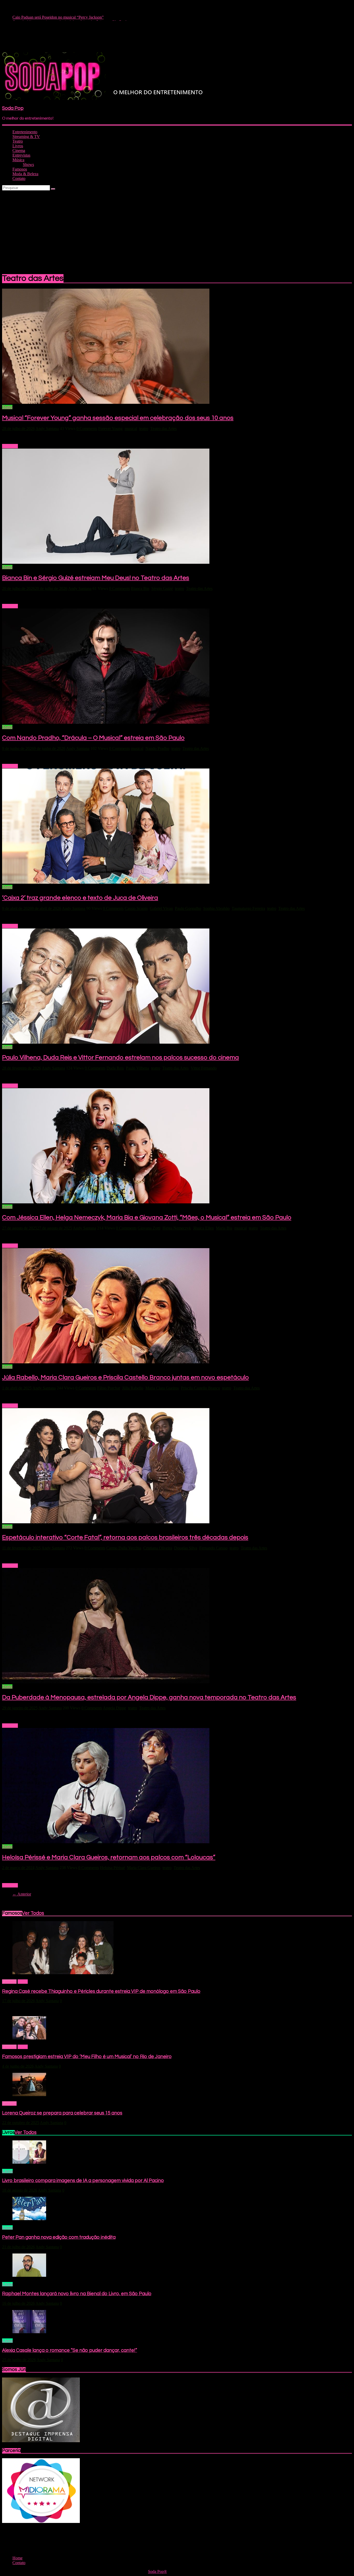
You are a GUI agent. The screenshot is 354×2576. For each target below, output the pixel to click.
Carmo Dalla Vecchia (124, 1548)
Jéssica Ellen (203, 1228)
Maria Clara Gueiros (162, 1388)
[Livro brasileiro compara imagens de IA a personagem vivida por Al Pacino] (29, 2162)
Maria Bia (224, 1228)
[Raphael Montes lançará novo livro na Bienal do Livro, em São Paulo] (29, 2275)
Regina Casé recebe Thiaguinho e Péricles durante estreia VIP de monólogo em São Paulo (101, 1991)
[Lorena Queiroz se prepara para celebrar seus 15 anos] (29, 2095)
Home (23, 1982)
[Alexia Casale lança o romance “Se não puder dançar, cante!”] (29, 2332)
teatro (144, 429)
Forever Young (110, 429)
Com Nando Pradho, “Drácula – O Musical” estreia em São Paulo (93, 738)
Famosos (20, 169)
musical (131, 429)
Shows (28, 164)
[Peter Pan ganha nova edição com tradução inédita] (29, 2219)
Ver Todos (33, 1913)
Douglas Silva (186, 1548)
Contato (19, 178)
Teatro (18, 141)
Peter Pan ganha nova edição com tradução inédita (59, 2237)
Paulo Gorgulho (188, 908)
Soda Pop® (157, 2571)
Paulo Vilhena (137, 1068)
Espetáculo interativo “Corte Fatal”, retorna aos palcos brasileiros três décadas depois (125, 1537)
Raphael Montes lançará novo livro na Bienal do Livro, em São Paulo (77, 2294)
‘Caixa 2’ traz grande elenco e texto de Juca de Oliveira (80, 898)
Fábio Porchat (109, 1388)
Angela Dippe (114, 1708)
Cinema (19, 151)
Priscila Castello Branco (200, 1388)
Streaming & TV (26, 137)
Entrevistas (21, 155)
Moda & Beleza (25, 174)
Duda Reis (115, 1068)
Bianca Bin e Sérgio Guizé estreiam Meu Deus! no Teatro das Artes (96, 578)
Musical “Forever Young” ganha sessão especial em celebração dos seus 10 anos (118, 418)
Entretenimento (25, 132)
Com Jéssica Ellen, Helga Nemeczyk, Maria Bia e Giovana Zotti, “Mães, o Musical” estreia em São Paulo (147, 1217)
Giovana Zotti (149, 1228)
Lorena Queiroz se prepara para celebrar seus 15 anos (62, 2113)
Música (18, 160)
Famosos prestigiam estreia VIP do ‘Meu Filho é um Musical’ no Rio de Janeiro (87, 2057)
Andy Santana (47, 429)
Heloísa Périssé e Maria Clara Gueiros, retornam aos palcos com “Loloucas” (109, 1857)
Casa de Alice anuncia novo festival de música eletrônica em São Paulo (70, 18)
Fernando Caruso (213, 1548)
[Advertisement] (177, 229)
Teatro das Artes (164, 429)
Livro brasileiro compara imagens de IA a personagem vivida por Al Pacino (83, 2181)
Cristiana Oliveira (158, 1548)
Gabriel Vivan (161, 908)
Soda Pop (13, 108)
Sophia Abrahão (216, 908)
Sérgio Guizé (162, 588)
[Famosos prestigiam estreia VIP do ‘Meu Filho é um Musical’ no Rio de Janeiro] (29, 2038)
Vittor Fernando (204, 1068)
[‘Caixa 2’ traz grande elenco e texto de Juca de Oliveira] (106, 882)
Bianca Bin (140, 588)
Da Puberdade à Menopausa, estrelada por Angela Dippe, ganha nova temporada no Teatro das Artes (149, 1697)
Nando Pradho (157, 748)
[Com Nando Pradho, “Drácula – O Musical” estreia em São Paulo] (106, 722)
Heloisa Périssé (112, 1868)
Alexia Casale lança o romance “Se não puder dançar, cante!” (70, 2350)
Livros (18, 146)
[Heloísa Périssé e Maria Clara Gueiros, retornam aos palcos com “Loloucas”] (106, 1842)
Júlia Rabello (133, 1388)
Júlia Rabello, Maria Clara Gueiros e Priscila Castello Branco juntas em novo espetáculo (125, 1377)
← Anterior (22, 1894)
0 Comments (87, 429)
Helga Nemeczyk (177, 1228)
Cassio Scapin (136, 908)
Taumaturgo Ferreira (248, 908)
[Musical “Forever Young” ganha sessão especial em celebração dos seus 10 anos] (106, 402)
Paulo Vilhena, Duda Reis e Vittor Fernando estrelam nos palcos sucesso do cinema (121, 1058)
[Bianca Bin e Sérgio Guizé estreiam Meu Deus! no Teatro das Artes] (106, 562)
